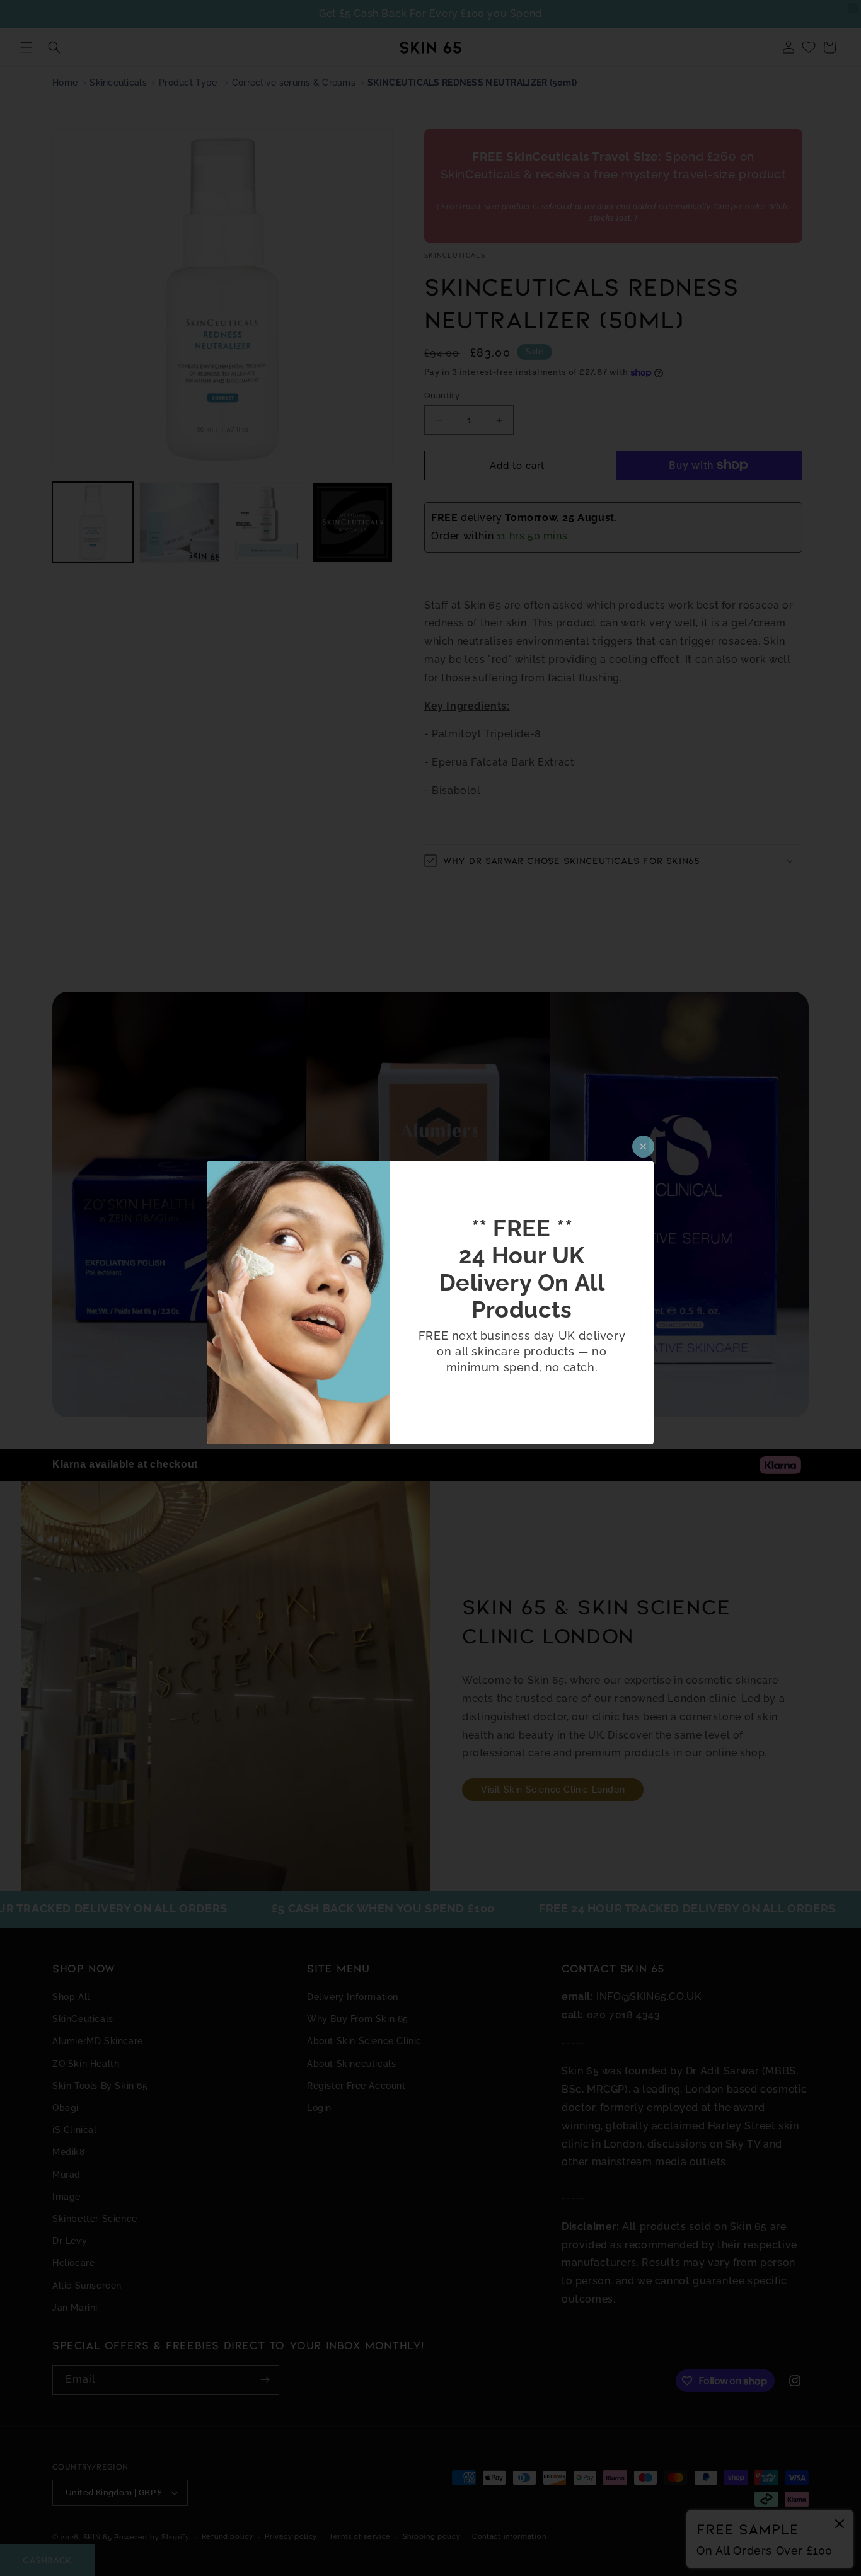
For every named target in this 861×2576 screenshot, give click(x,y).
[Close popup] (643, 1147)
